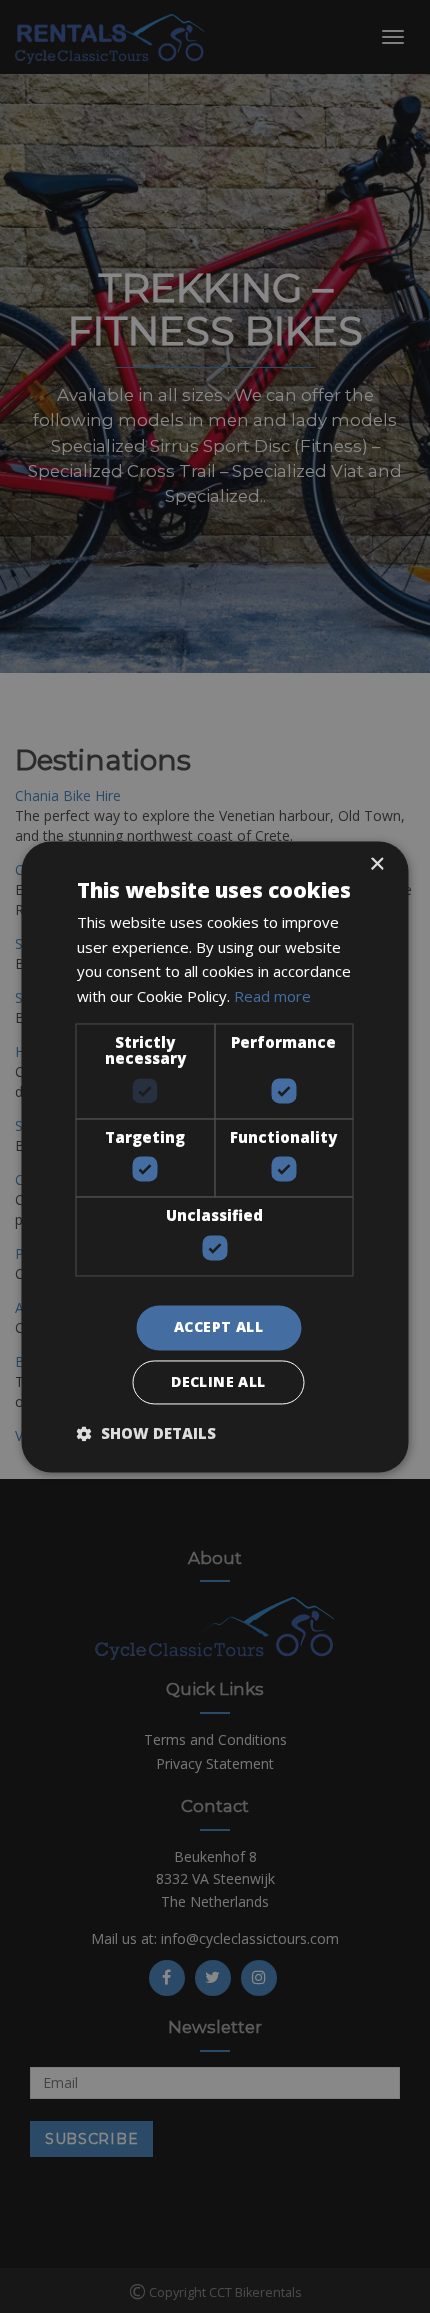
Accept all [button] (218, 1326)
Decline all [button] (218, 1381)
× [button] (376, 864)
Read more (272, 997)
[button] (146, 1433)
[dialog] (215, 1156)
